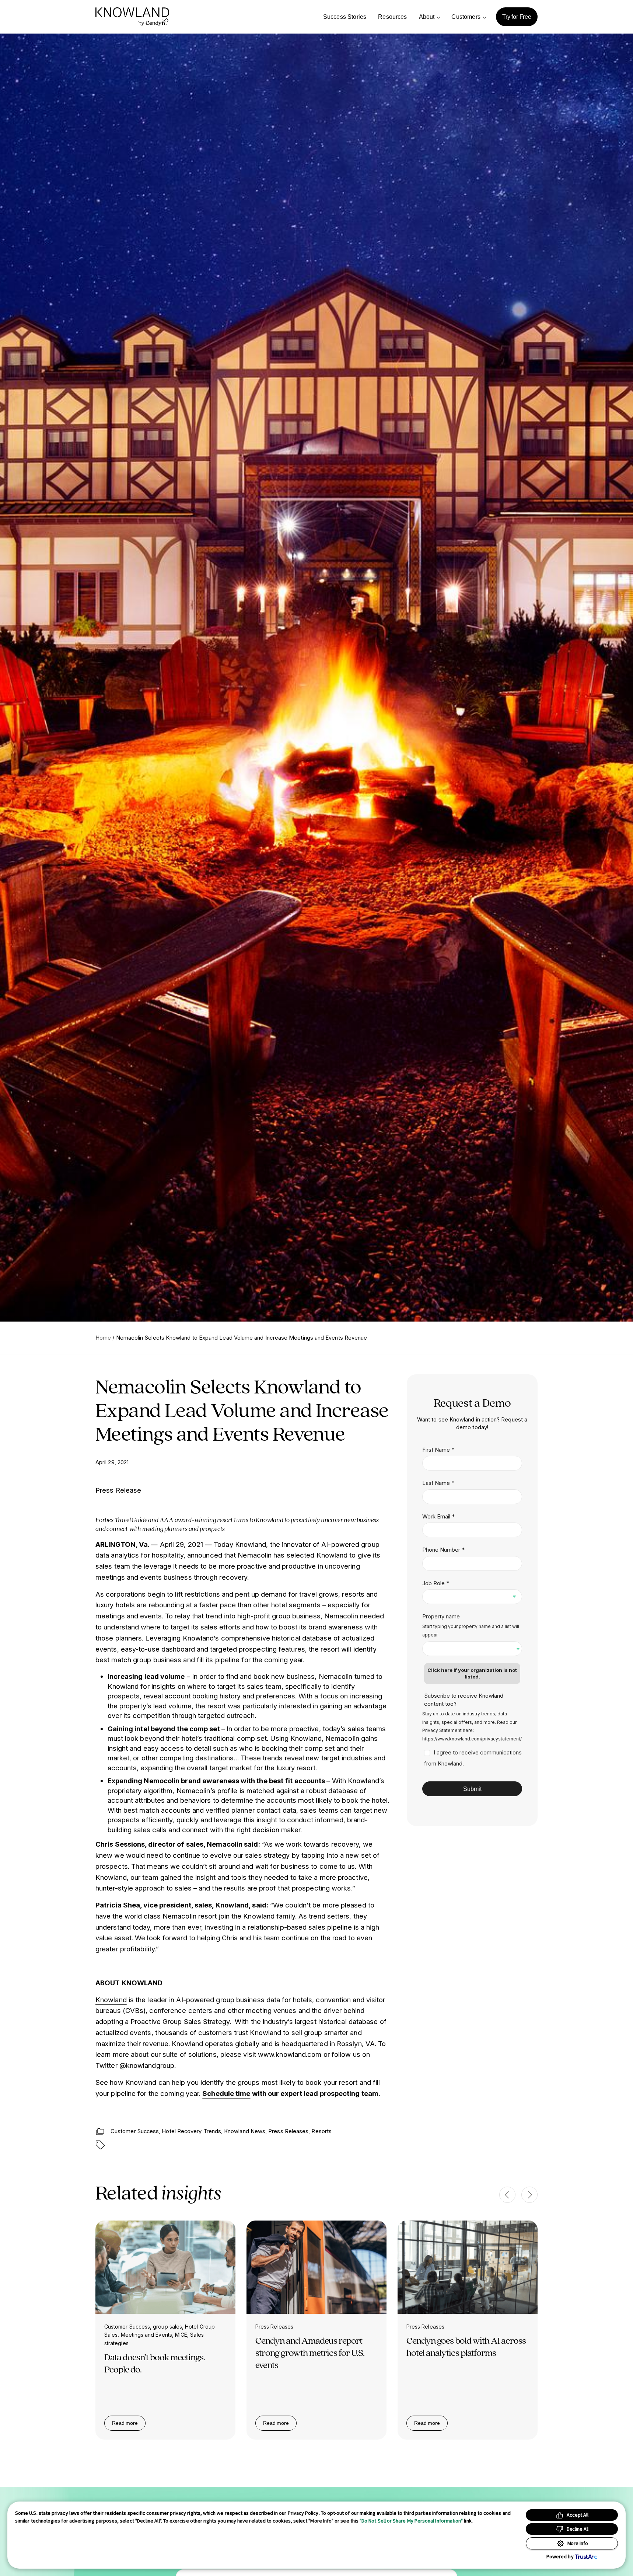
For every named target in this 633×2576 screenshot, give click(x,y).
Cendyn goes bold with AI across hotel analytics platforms (466, 2346)
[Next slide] (529, 2195)
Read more (129, 2424)
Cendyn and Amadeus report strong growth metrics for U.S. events (310, 2353)
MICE (181, 2335)
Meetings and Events (146, 2335)
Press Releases (288, 2131)
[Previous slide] (507, 2195)
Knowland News (245, 2131)
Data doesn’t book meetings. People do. (155, 2363)
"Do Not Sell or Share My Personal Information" (411, 2521)
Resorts (321, 2131)
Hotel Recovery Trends (191, 2131)
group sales (167, 2327)
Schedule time (226, 2093)
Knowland (111, 2000)
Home (103, 1338)
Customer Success (135, 2131)
